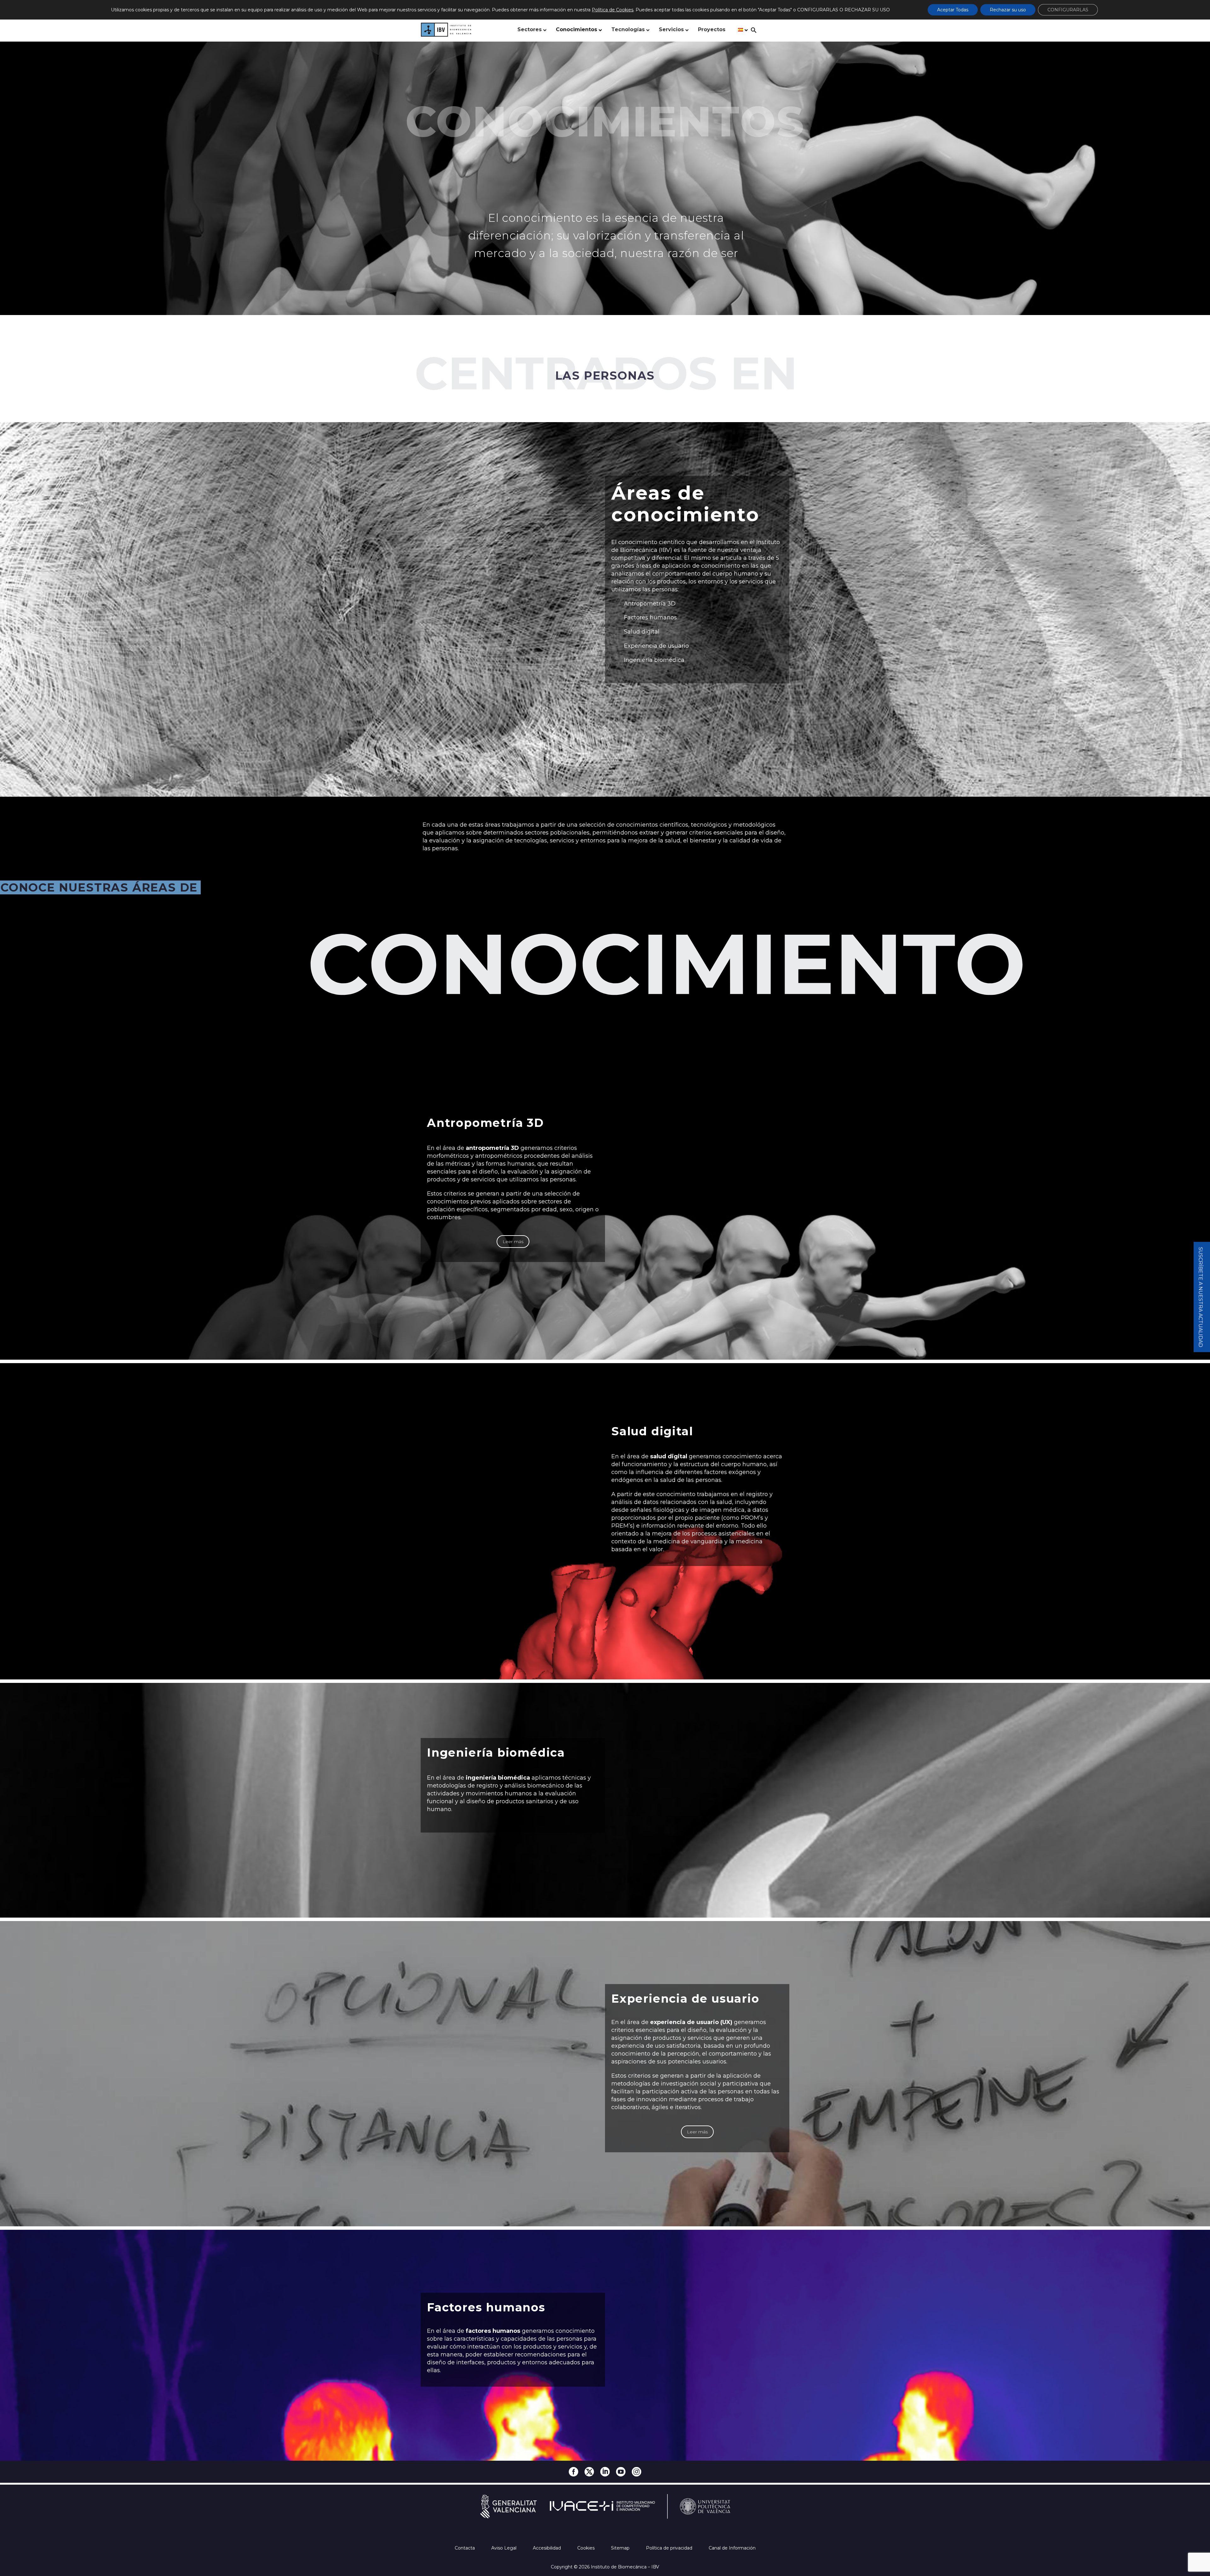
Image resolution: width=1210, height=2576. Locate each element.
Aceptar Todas (953, 10)
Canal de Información (732, 2548)
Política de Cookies (613, 10)
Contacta (465, 2548)
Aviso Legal (504, 2548)
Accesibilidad (547, 2548)
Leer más (513, 1242)
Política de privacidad (670, 2548)
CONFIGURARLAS (1068, 10)
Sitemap (621, 2548)
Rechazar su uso (1008, 10)
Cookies (587, 2548)
